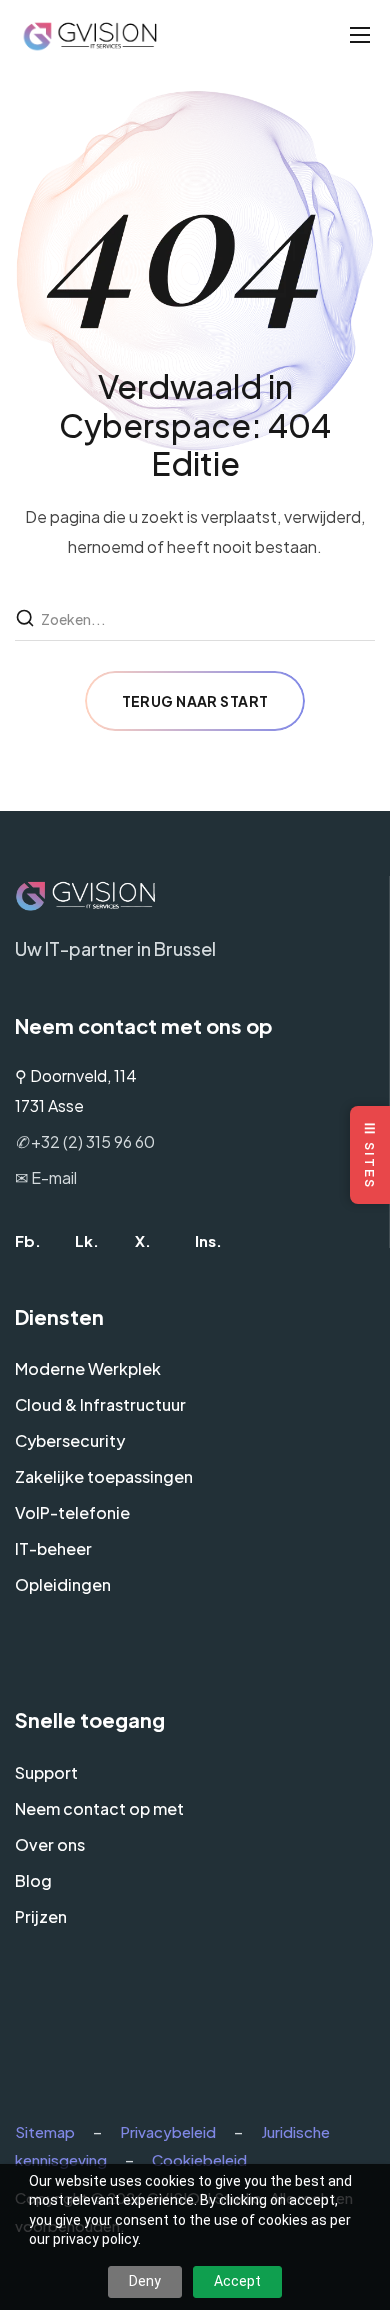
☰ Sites (370, 1155)
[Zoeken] (27, 619)
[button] (28, 1240)
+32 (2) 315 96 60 (85, 1141)
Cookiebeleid (199, 2159)
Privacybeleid (168, 2131)
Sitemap (45, 2131)
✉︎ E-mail (46, 1177)
